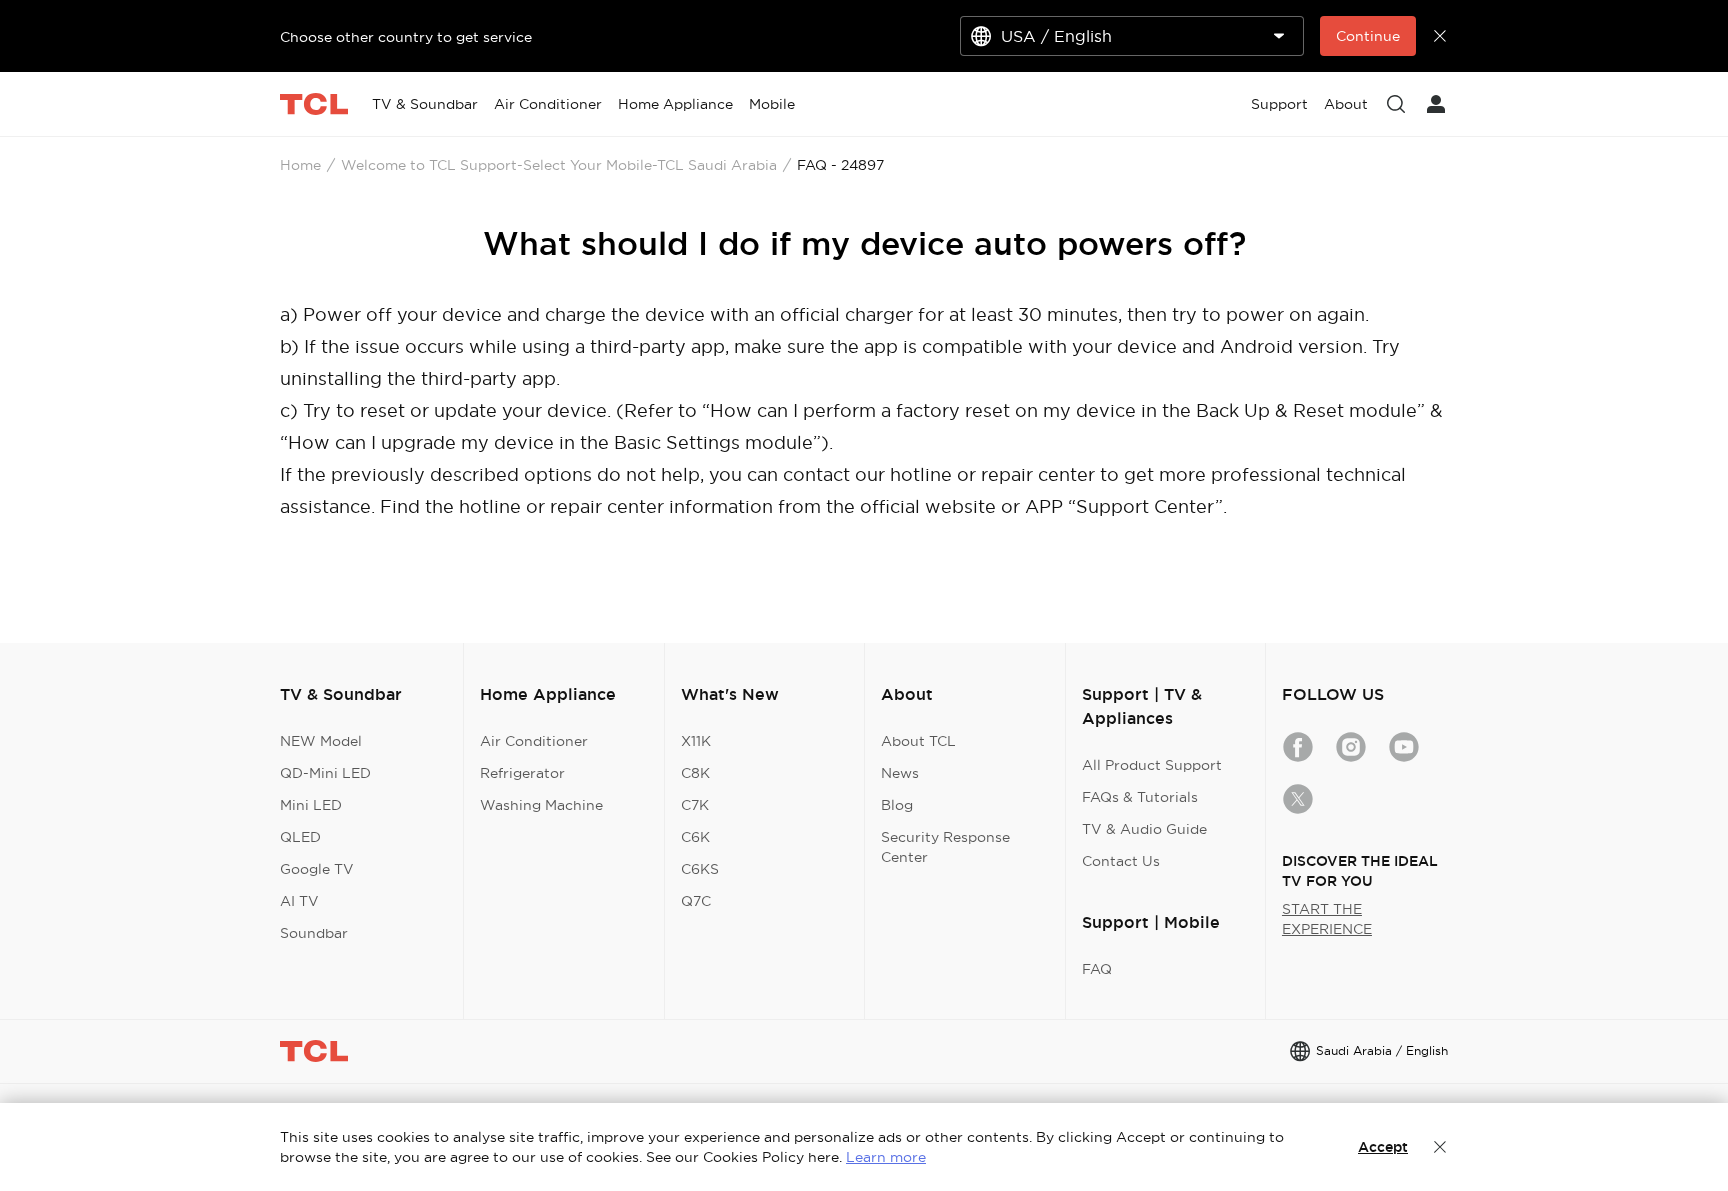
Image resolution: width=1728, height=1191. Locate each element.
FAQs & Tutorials (1140, 797)
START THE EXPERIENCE (1327, 919)
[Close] (1440, 1147)
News (900, 773)
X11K (696, 741)
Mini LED (311, 805)
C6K (695, 837)
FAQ (1097, 969)
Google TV (317, 869)
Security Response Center (945, 847)
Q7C (696, 901)
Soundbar (314, 933)
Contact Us (1121, 861)
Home (300, 165)
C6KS (700, 869)
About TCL (918, 741)
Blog (897, 805)
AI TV (299, 901)
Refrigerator (522, 773)
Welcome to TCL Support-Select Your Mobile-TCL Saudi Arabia (559, 165)
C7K (695, 805)
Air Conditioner (534, 741)
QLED (300, 837)
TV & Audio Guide (1144, 829)
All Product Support (1152, 765)
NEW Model (321, 741)
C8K (695, 773)
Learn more (886, 1157)
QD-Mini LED (325, 773)
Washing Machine (541, 805)
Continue (1368, 36)
